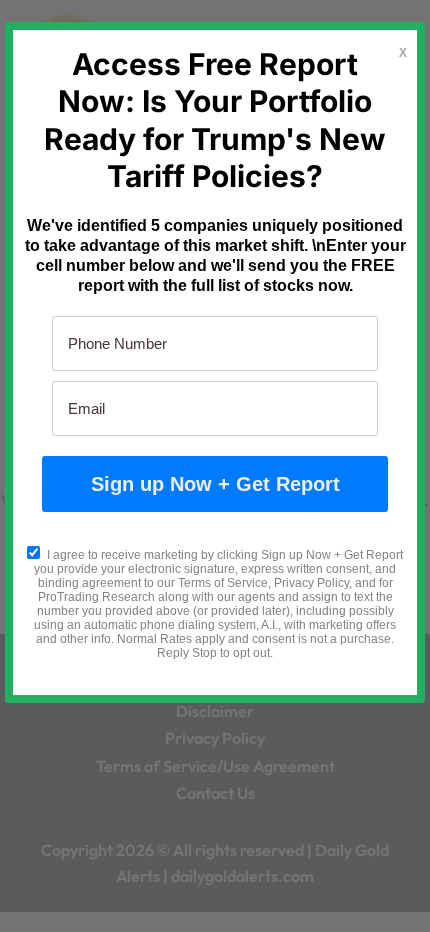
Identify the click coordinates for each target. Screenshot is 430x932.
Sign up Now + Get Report (215, 484)
